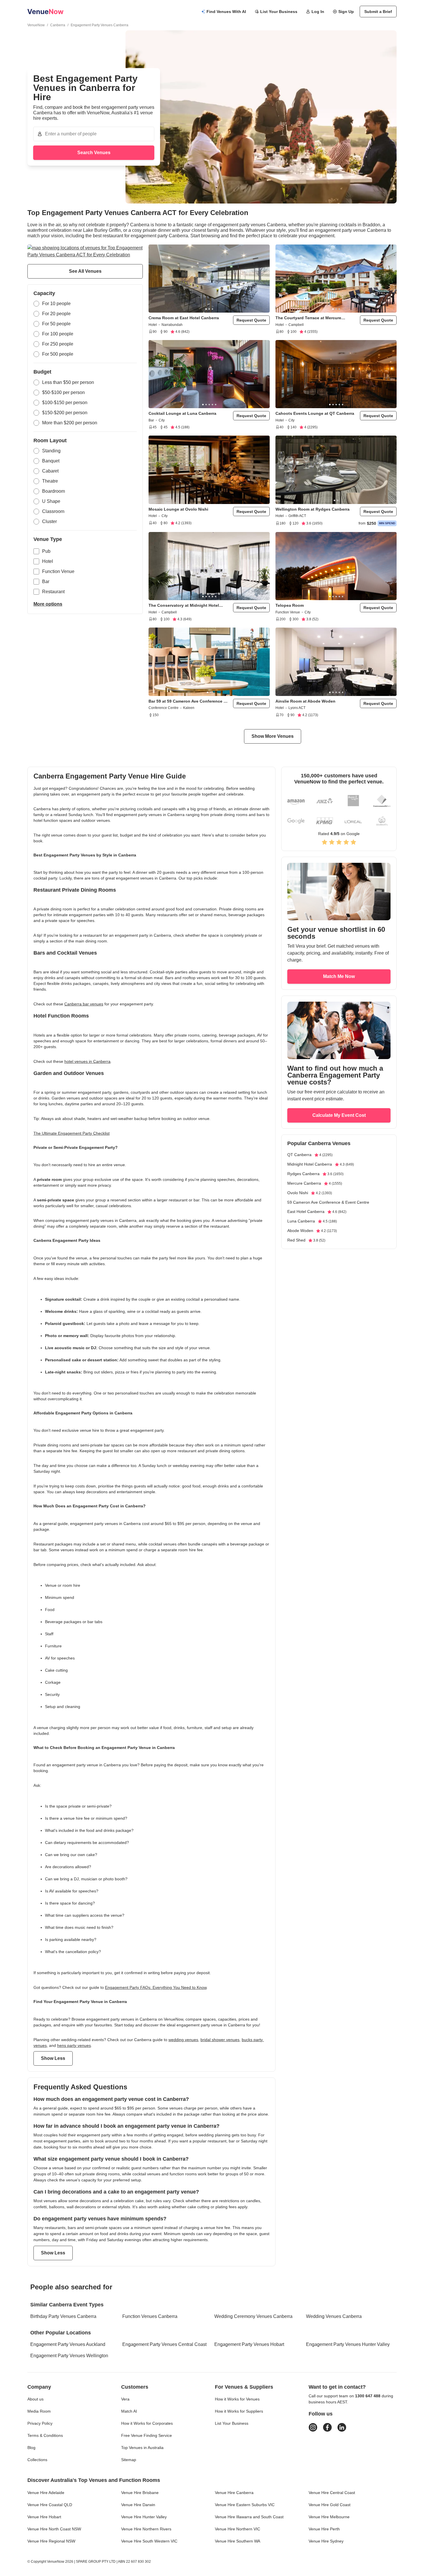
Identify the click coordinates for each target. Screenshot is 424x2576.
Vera (125, 2399)
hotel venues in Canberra (87, 1061)
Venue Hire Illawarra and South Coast (249, 2517)
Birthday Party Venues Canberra (63, 2316)
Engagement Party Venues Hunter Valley (348, 2344)
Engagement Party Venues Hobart (249, 2344)
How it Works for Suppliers (239, 2411)
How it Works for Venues (237, 2399)
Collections (37, 2460)
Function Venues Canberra (150, 2316)
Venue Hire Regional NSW (51, 2541)
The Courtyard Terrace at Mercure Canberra (308, 318)
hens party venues (74, 2045)
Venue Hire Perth (324, 2529)
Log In (318, 12)
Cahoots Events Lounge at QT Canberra (315, 413)
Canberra (58, 25)
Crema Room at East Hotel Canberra (184, 318)
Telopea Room (290, 605)
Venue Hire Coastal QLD (50, 2505)
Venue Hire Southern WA (238, 2541)
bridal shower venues (220, 2040)
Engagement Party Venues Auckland (68, 2344)
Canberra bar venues (84, 1004)
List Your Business (279, 12)
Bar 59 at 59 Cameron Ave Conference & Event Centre (187, 701)
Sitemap (129, 2460)
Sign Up (346, 12)
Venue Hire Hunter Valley (144, 2517)
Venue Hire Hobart (44, 2517)
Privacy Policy (40, 2423)
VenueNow (36, 25)
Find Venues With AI (226, 12)
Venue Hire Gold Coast (330, 2505)
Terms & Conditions (45, 2435)
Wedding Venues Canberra (334, 2316)
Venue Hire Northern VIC (238, 2529)
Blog (31, 2448)
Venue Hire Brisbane (140, 2493)
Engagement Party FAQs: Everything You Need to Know (156, 1987)
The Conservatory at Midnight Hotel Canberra (184, 605)
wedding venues (183, 2040)
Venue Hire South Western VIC (149, 2541)
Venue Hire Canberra (234, 2493)
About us (35, 2399)
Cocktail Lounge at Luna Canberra (182, 413)
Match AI (129, 2411)
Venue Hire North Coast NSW (54, 2529)
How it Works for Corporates (147, 2423)
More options (48, 604)
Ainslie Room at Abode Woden (305, 701)
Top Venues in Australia (142, 2448)
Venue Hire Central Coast (332, 2493)
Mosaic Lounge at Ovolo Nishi (178, 509)
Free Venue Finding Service (147, 2435)
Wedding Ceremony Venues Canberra (253, 2316)
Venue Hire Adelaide (46, 2493)
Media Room (39, 2411)
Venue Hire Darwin (138, 2505)
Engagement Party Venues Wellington (69, 2356)
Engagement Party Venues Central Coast (164, 2344)
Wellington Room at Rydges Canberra (313, 509)
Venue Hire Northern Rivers (146, 2529)
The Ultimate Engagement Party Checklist (72, 1133)
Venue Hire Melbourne (329, 2517)
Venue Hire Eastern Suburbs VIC (245, 2505)
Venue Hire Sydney (326, 2541)
